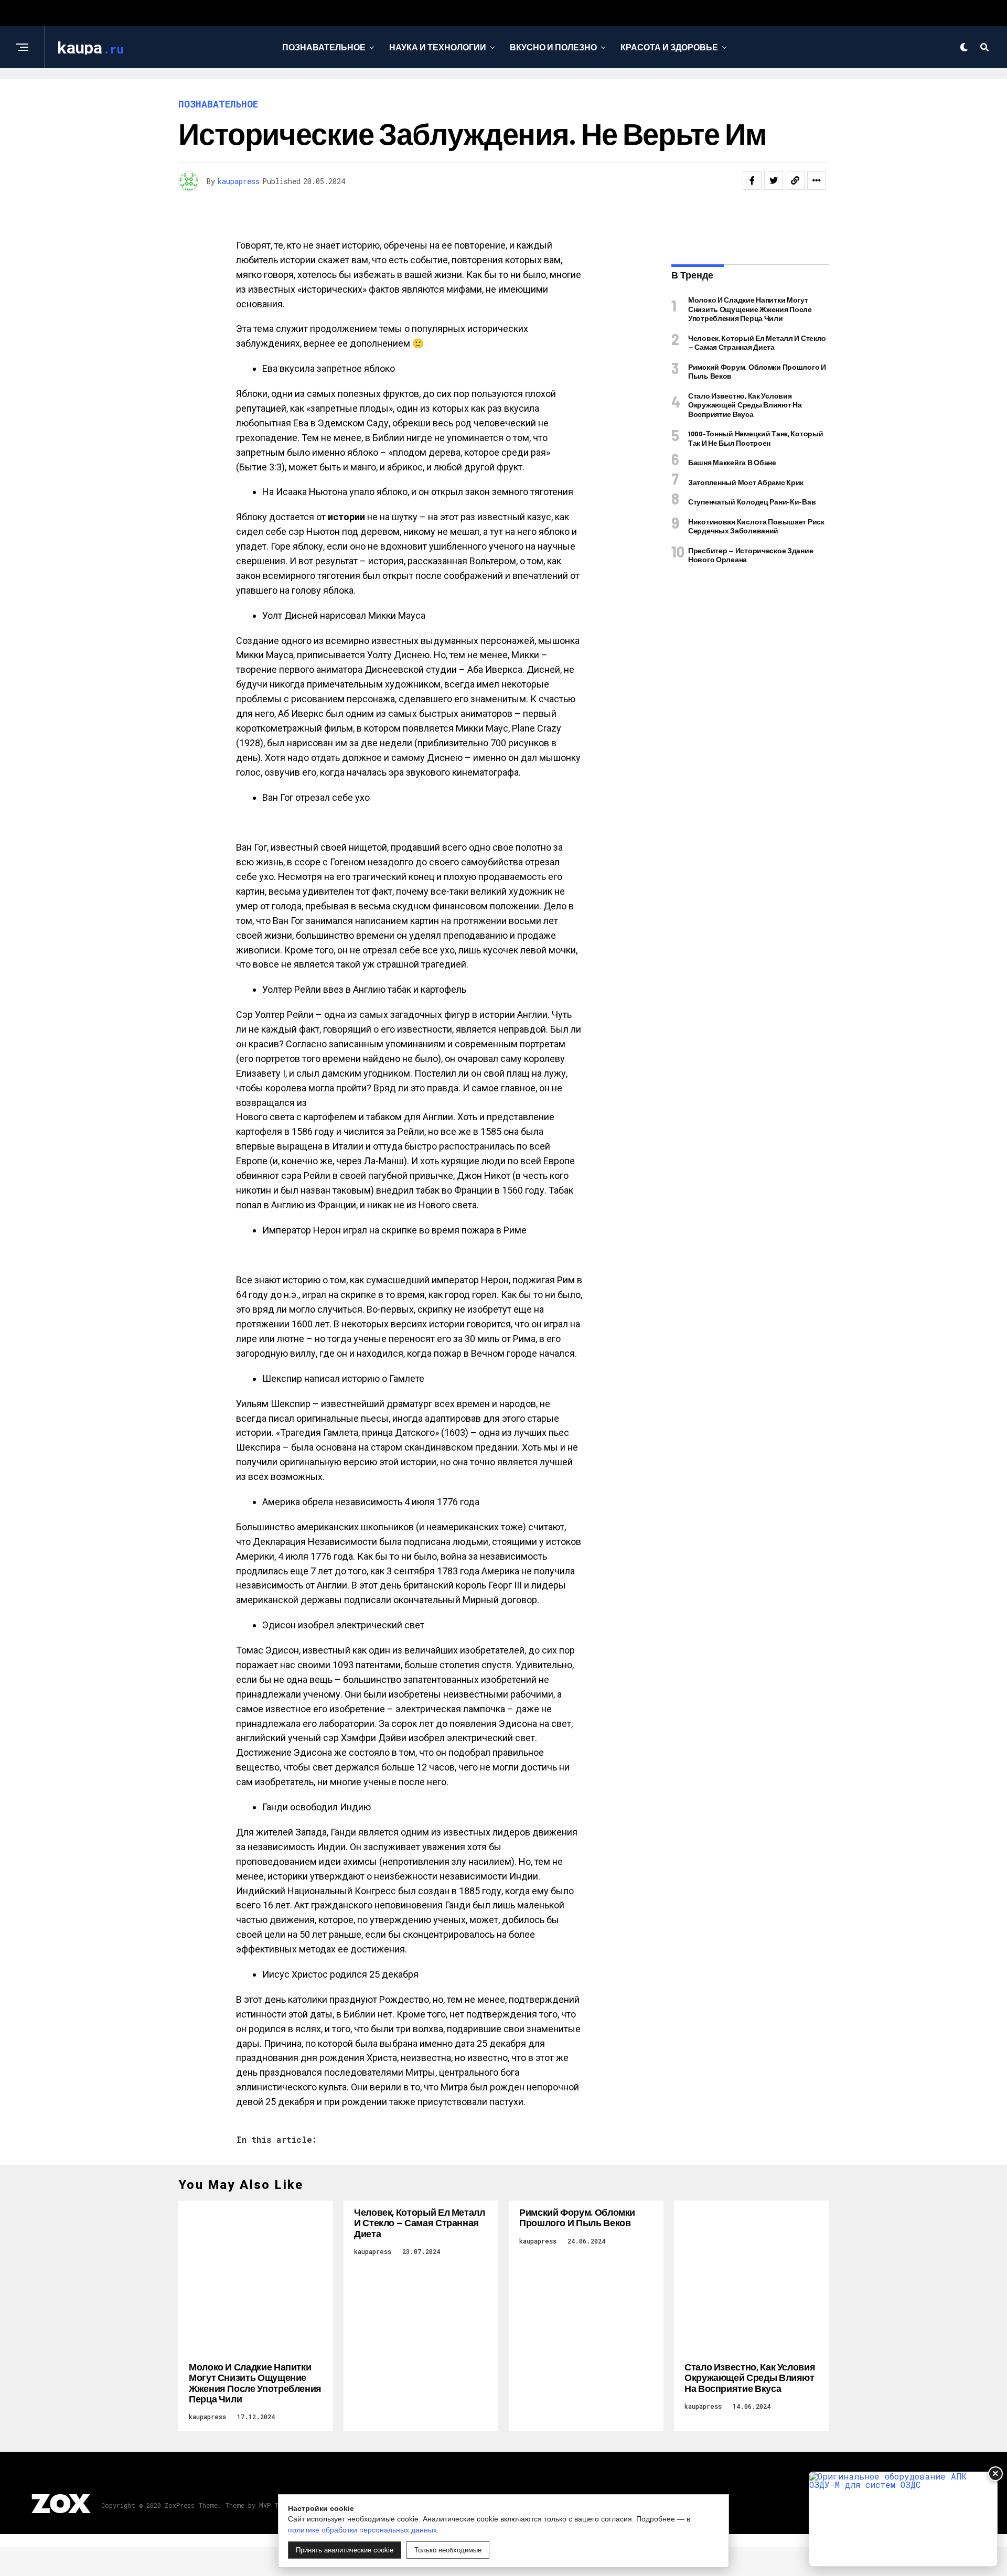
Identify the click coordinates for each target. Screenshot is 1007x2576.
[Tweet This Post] (774, 180)
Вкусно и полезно (553, 47)
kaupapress (239, 181)
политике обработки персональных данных (362, 2530)
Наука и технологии (438, 47)
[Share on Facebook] (752, 180)
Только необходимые (448, 2550)
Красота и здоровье (669, 47)
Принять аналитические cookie (345, 2550)
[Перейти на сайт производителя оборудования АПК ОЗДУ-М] (903, 2519)
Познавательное (324, 47)
